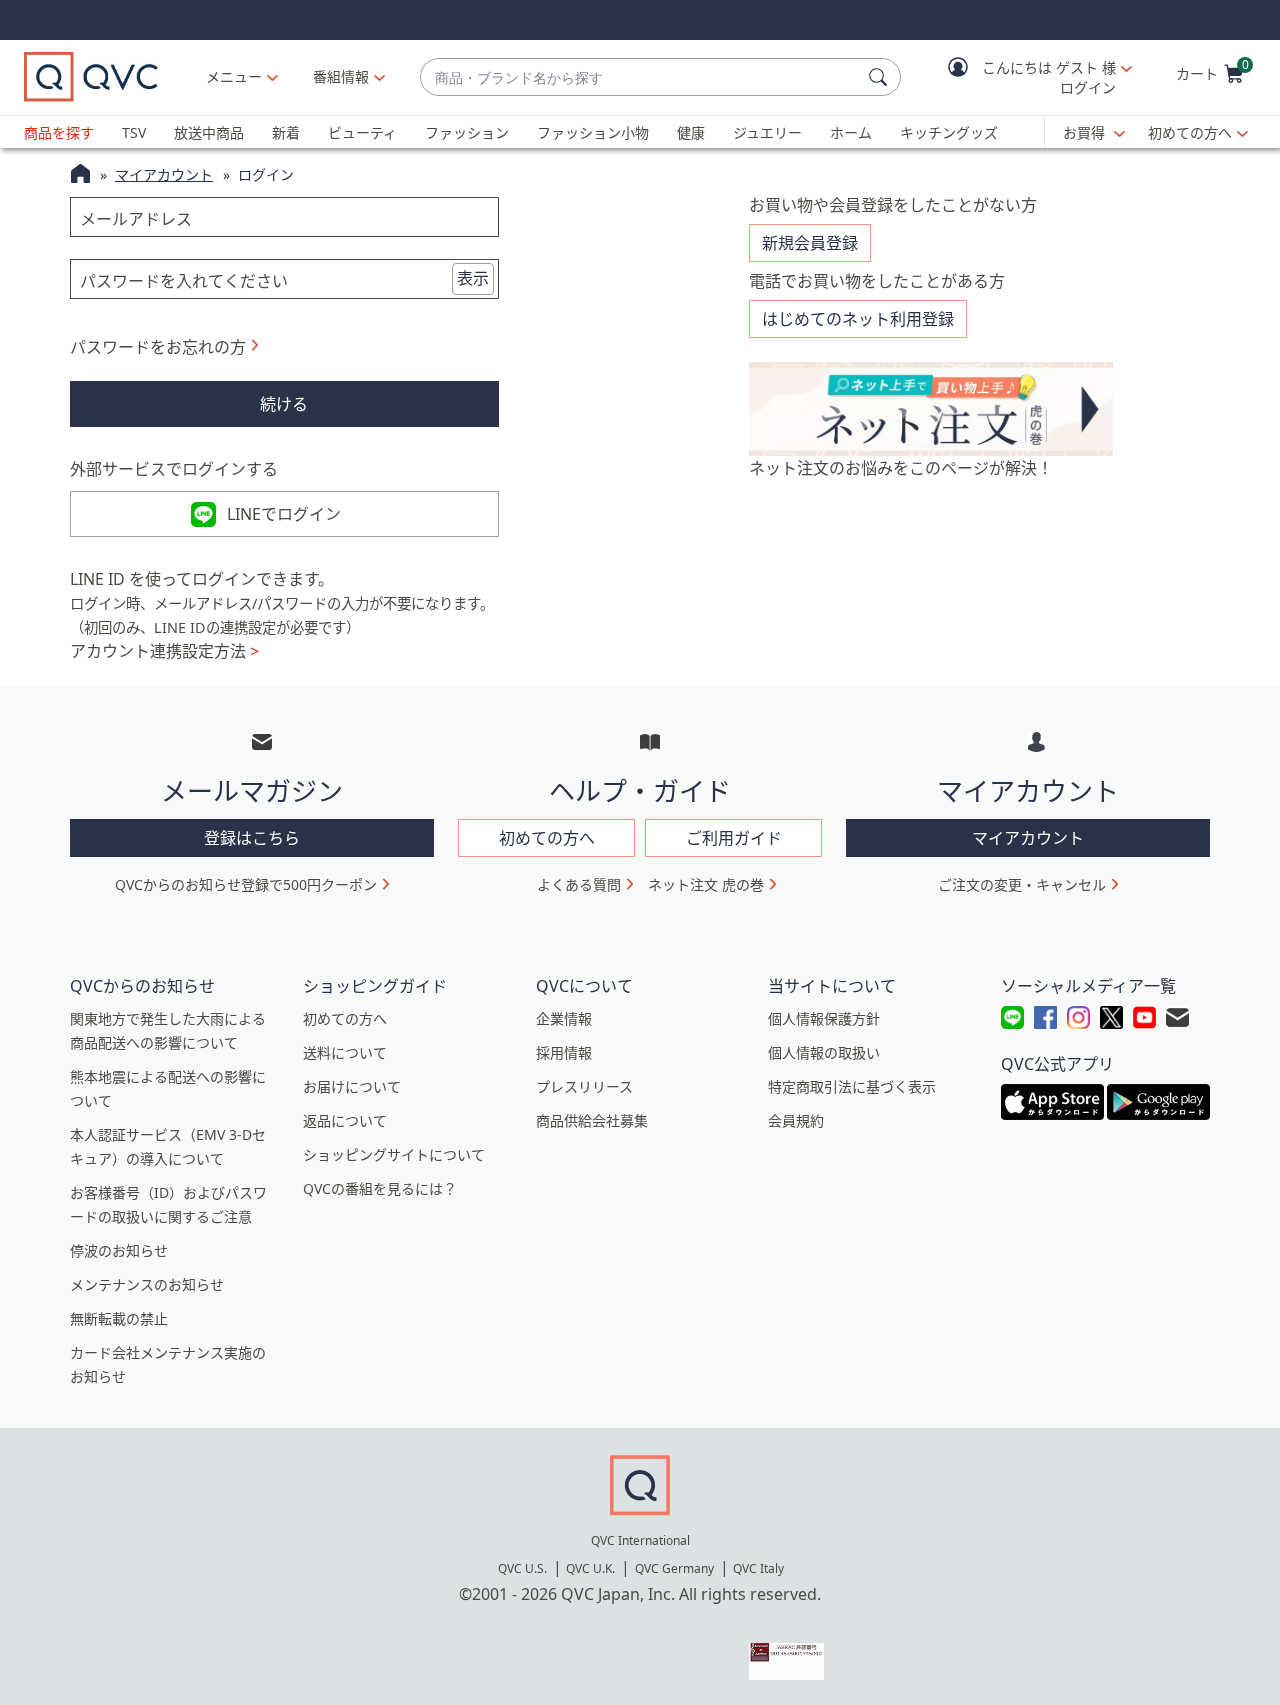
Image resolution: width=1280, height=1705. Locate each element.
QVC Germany (674, 1568)
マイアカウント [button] (1028, 838)
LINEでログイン (284, 514)
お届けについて (352, 1086)
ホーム (851, 132)
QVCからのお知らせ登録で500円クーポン (246, 884)
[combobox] (640, 77)
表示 (473, 278)
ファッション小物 (593, 132)
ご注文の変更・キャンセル (1022, 884)
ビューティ (362, 132)
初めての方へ (1190, 132)
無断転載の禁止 (119, 1318)
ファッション (467, 132)
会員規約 (796, 1120)
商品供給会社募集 (592, 1120)
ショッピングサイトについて (394, 1154)
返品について (345, 1120)
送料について (345, 1052)
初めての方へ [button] (547, 838)
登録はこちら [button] (252, 838)
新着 (286, 132)
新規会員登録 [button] (810, 243)
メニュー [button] (234, 76)
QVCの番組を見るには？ (380, 1188)
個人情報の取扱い (824, 1052)
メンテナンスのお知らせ (147, 1284)
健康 (691, 132)
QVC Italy (758, 1568)
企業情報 (564, 1018)
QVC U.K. (590, 1568)
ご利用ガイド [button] (734, 838)
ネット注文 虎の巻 (706, 884)
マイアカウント (164, 174)
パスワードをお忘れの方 (158, 347)
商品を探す (59, 132)
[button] (1026, 77)
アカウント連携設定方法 (164, 651)
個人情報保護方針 (824, 1018)
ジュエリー (767, 132)
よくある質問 (579, 884)
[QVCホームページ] (80, 176)
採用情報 (564, 1052)
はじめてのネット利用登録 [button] (858, 319)
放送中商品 (209, 132)
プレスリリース (584, 1086)
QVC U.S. (522, 1568)
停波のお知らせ (119, 1250)
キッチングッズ (949, 132)
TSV (134, 132)
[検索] (881, 77)
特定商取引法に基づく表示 (852, 1086)
